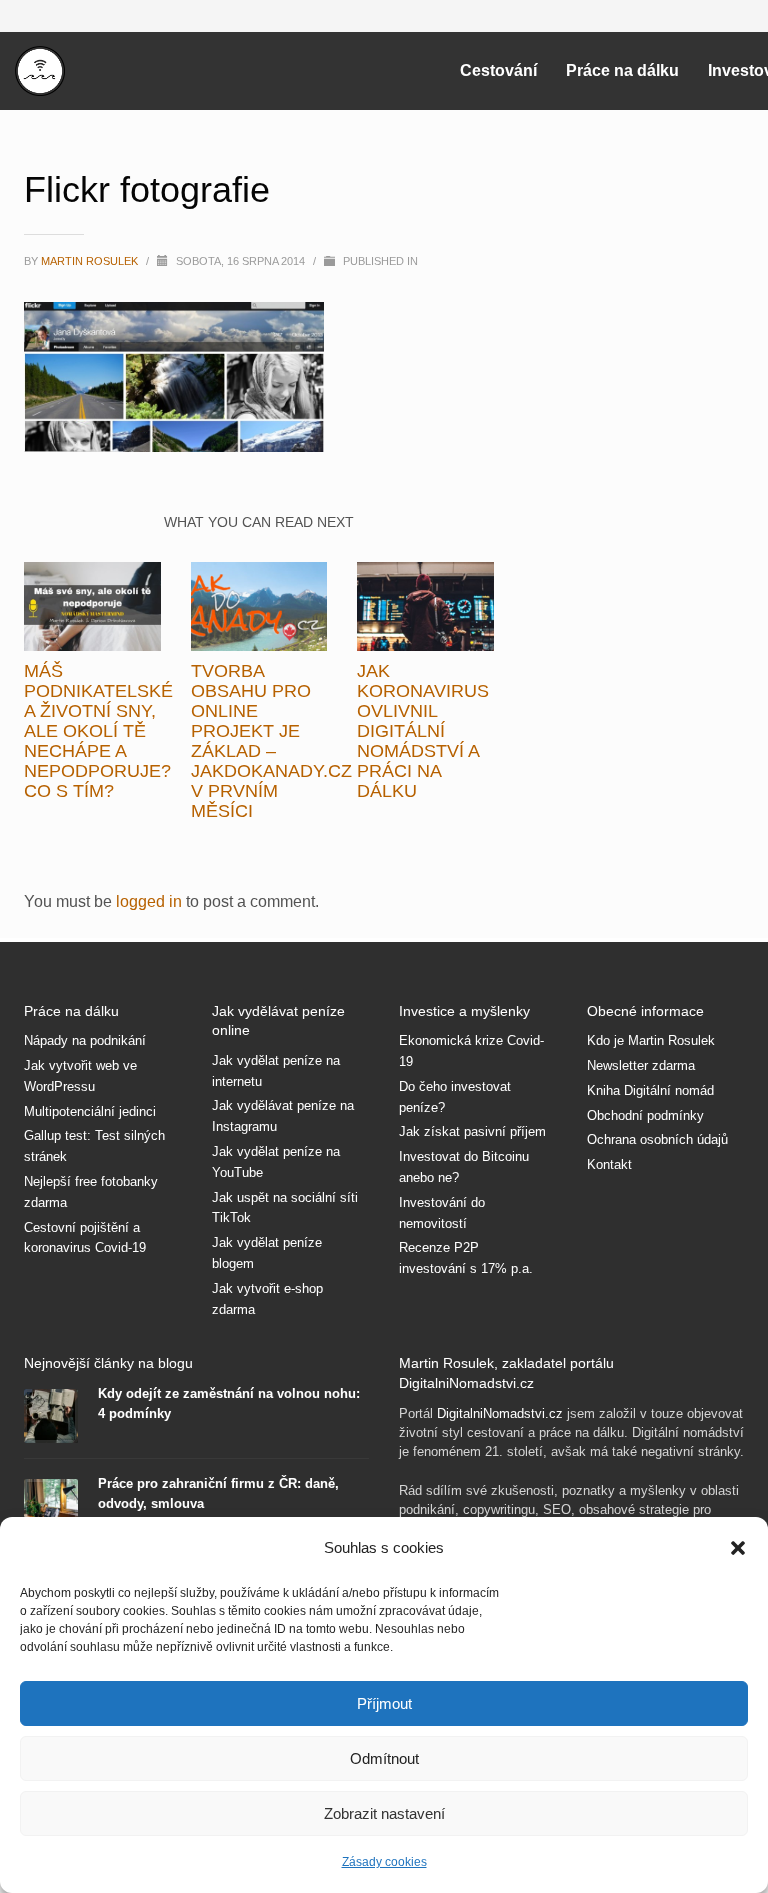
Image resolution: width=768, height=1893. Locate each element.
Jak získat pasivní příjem (472, 1131)
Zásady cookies (384, 1862)
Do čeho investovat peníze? (455, 1097)
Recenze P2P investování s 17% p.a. (466, 1258)
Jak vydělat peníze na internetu (276, 1071)
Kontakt (609, 1164)
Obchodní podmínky (645, 1115)
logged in (151, 901)
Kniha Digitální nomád (650, 1090)
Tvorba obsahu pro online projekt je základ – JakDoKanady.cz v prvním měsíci (271, 741)
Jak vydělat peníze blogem (267, 1253)
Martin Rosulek (91, 261)
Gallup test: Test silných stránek (94, 1146)
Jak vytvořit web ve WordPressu (80, 1076)
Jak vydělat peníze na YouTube (276, 1162)
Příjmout (384, 1703)
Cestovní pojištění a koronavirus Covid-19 (85, 1238)
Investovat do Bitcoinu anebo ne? (464, 1167)
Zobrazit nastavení (384, 1813)
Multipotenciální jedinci (90, 1111)
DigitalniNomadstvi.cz (500, 1413)
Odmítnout (384, 1758)
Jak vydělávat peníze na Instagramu (283, 1116)
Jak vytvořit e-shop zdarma (267, 1299)
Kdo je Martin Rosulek (651, 1040)
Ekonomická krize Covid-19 (471, 1051)
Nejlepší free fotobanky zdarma (91, 1192)
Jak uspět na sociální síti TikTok (285, 1208)
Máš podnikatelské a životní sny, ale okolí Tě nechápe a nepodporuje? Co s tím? (98, 731)
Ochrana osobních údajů (657, 1139)
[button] (738, 1548)
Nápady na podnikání (85, 1040)
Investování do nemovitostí (442, 1213)
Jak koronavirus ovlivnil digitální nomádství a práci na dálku (423, 731)
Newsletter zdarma (641, 1065)
